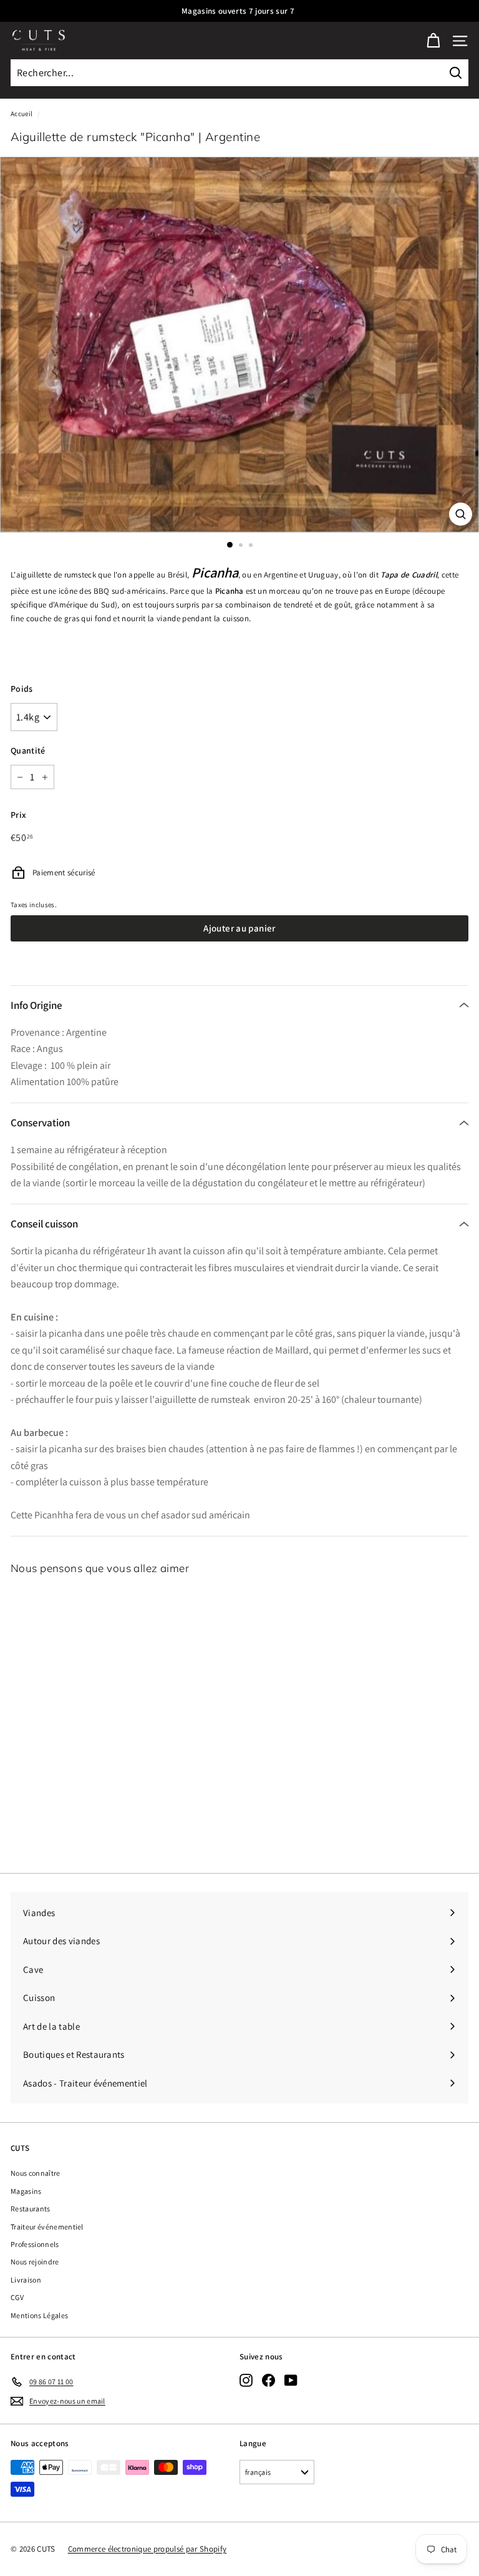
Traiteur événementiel (47, 2227)
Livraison (26, 2280)
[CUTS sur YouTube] (291, 2380)
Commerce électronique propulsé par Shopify (148, 2549)
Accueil (22, 114)
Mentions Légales (39, 2315)
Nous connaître (36, 2173)
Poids (22, 689)
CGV (17, 2297)
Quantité (28, 750)
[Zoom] (461, 514)
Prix (18, 815)
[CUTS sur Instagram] (246, 2380)
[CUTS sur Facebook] (269, 2380)
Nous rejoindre (35, 2262)
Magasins (26, 2191)
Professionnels (35, 2244)
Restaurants (31, 2209)
